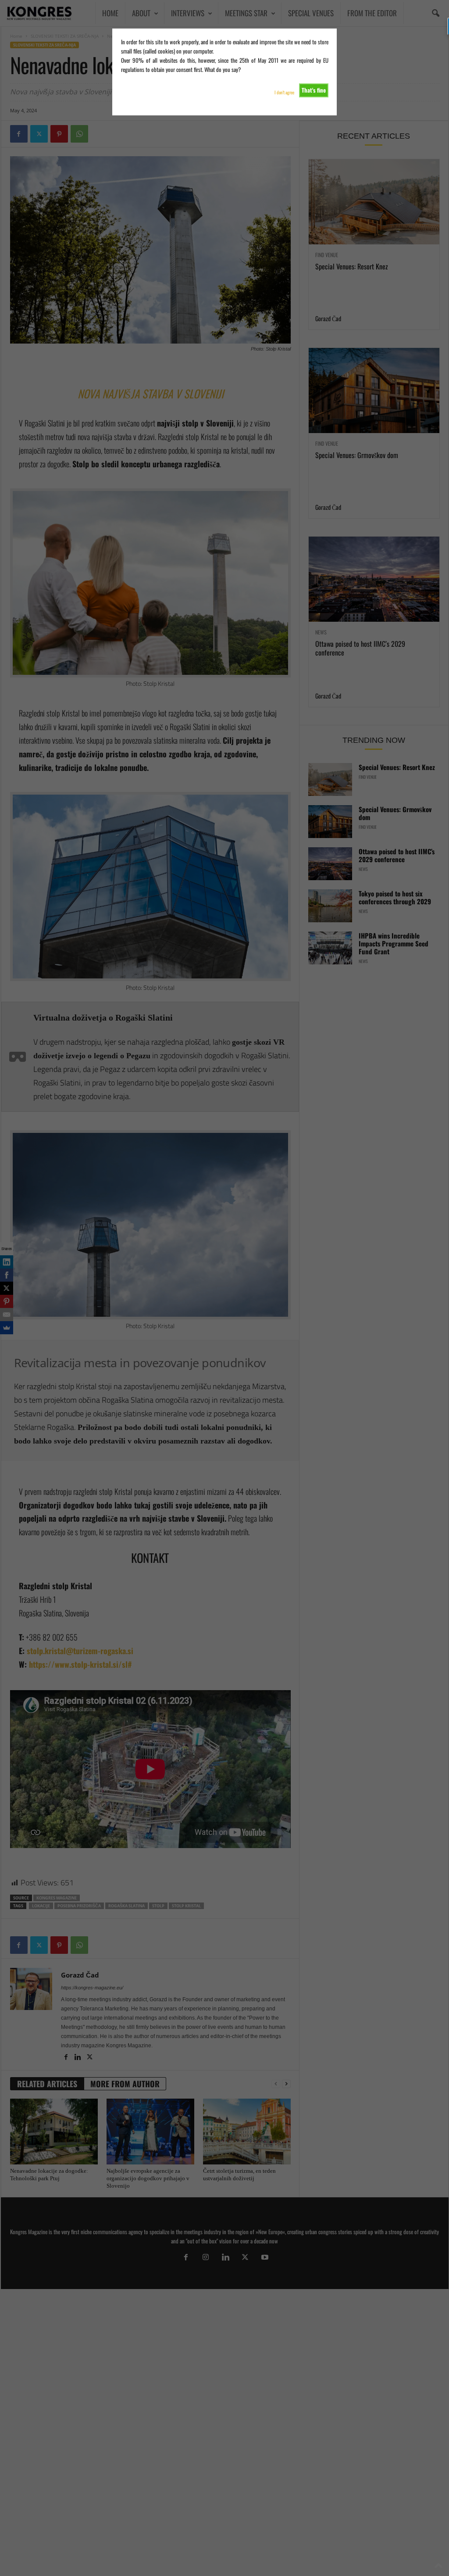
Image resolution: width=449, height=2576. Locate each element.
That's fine (314, 90)
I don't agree (284, 92)
